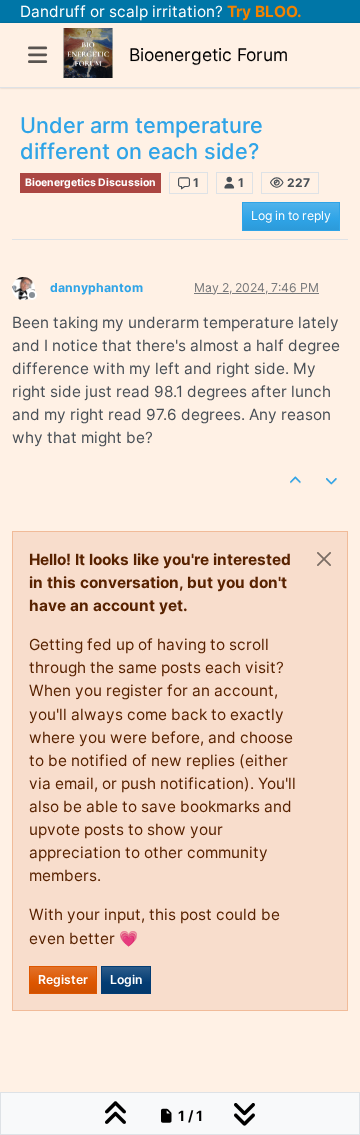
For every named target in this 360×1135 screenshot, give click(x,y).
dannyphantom (96, 287)
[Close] (324, 559)
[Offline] (31, 286)
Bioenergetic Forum (208, 54)
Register (63, 979)
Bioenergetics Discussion (90, 182)
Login (126, 979)
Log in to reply (291, 215)
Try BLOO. (262, 11)
